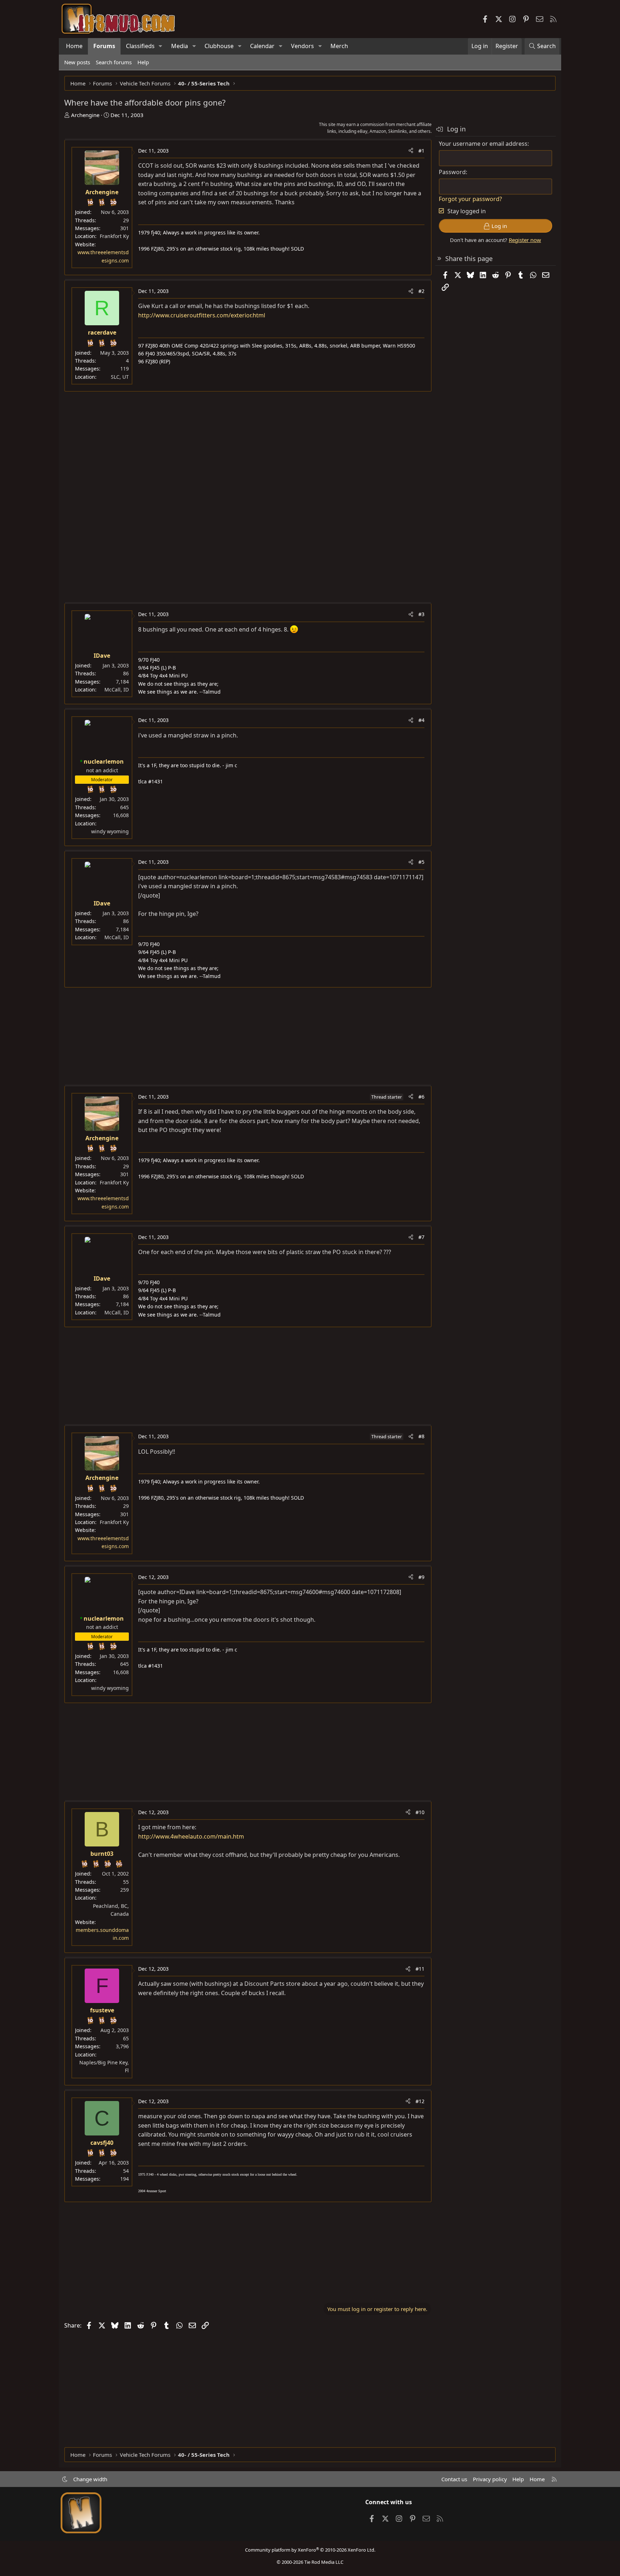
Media (180, 46)
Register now (525, 240)
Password (452, 172)
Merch (339, 46)
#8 (421, 1436)
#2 (421, 291)
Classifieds (140, 46)
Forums (104, 46)
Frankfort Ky (114, 236)
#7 (421, 1237)
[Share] (411, 151)
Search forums (114, 62)
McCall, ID (117, 690)
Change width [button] (90, 2479)
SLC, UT (120, 377)
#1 (421, 151)
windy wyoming (110, 831)
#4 (421, 720)
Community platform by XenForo (310, 2550)
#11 (420, 1969)
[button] (161, 46)
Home (74, 46)
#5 (421, 862)
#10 (420, 1812)
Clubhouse (219, 46)
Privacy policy (490, 2479)
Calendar (262, 46)
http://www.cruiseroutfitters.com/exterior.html (202, 315)
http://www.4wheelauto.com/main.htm (191, 1836)
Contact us (454, 2479)
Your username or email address (483, 144)
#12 (420, 2101)
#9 (421, 1577)
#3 (421, 614)
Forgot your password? (470, 199)
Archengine (85, 115)
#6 (421, 1097)
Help (143, 62)
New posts (77, 62)
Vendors (302, 46)
